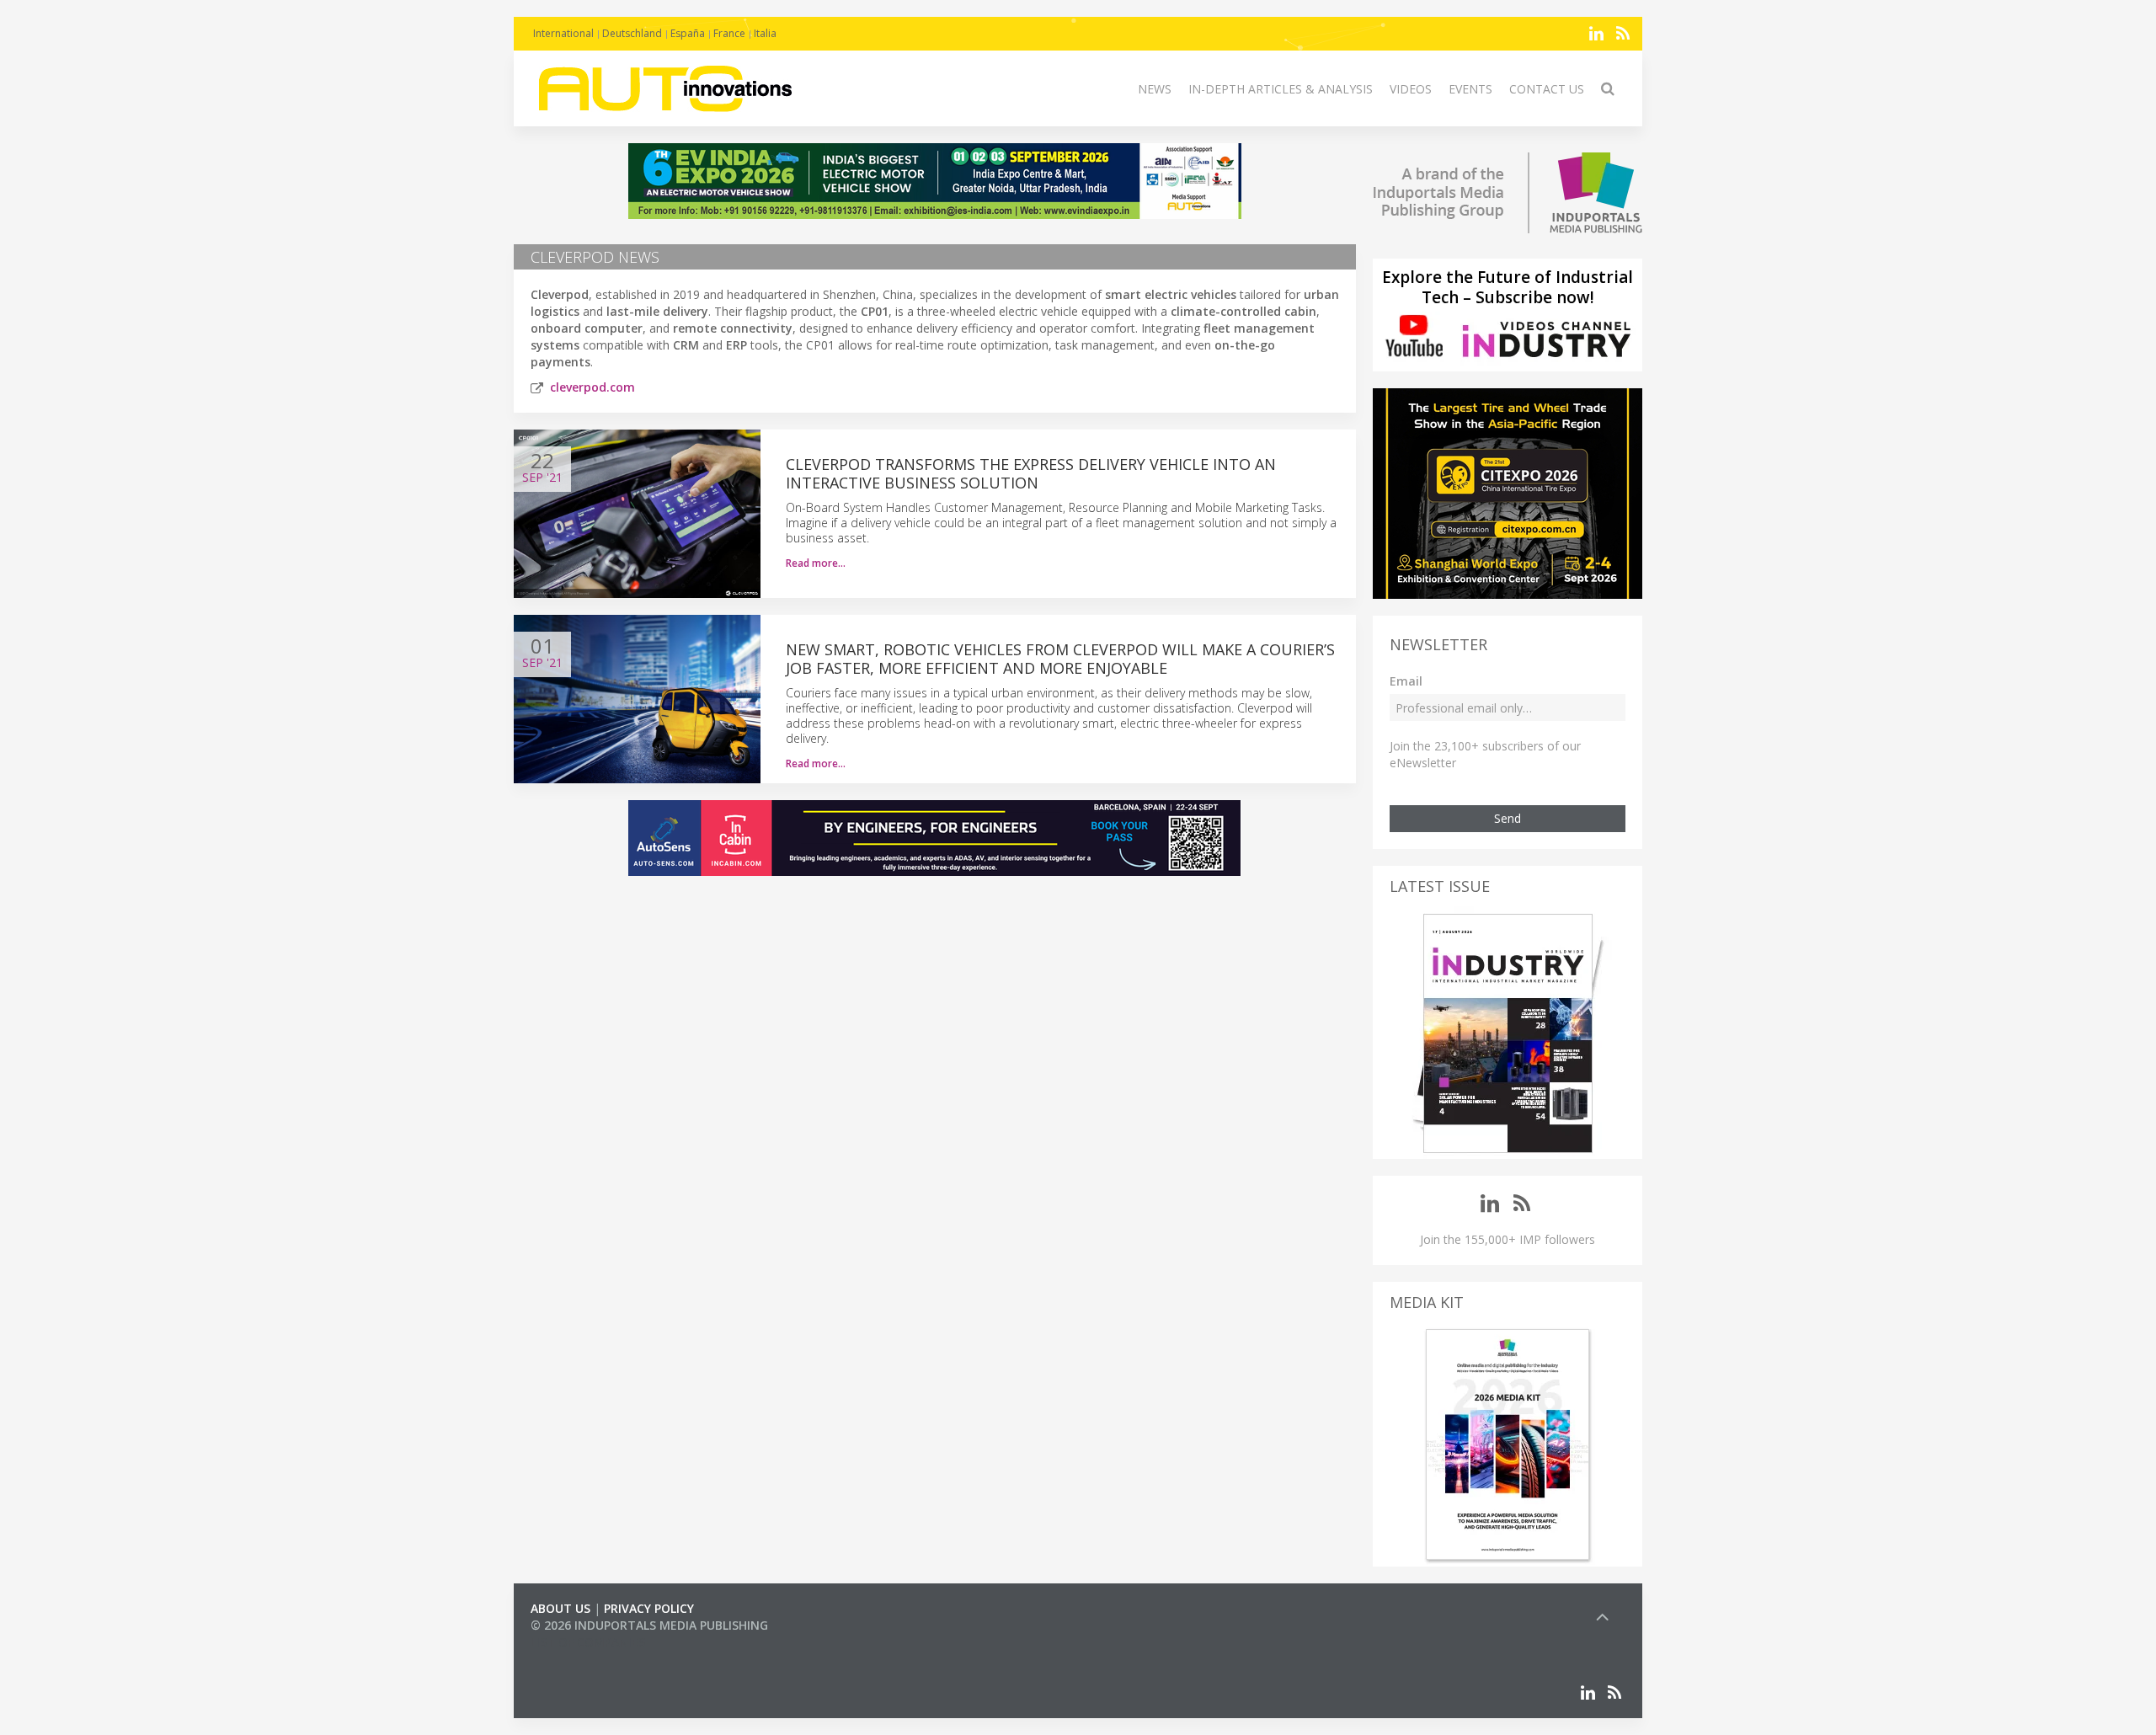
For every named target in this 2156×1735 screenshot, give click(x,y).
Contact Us (1547, 89)
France (729, 33)
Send (1508, 818)
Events (1470, 89)
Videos (1411, 89)
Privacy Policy (649, 1608)
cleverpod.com (592, 387)
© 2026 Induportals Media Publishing (649, 1625)
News (1155, 89)
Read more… (816, 563)
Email (1406, 681)
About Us (560, 1608)
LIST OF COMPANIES (588, 1642)
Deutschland (632, 33)
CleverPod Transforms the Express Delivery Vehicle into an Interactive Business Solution (1031, 473)
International (563, 33)
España (688, 33)
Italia (765, 33)
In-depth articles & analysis (1281, 89)
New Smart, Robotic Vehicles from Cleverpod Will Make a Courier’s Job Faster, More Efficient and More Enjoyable (1060, 659)
